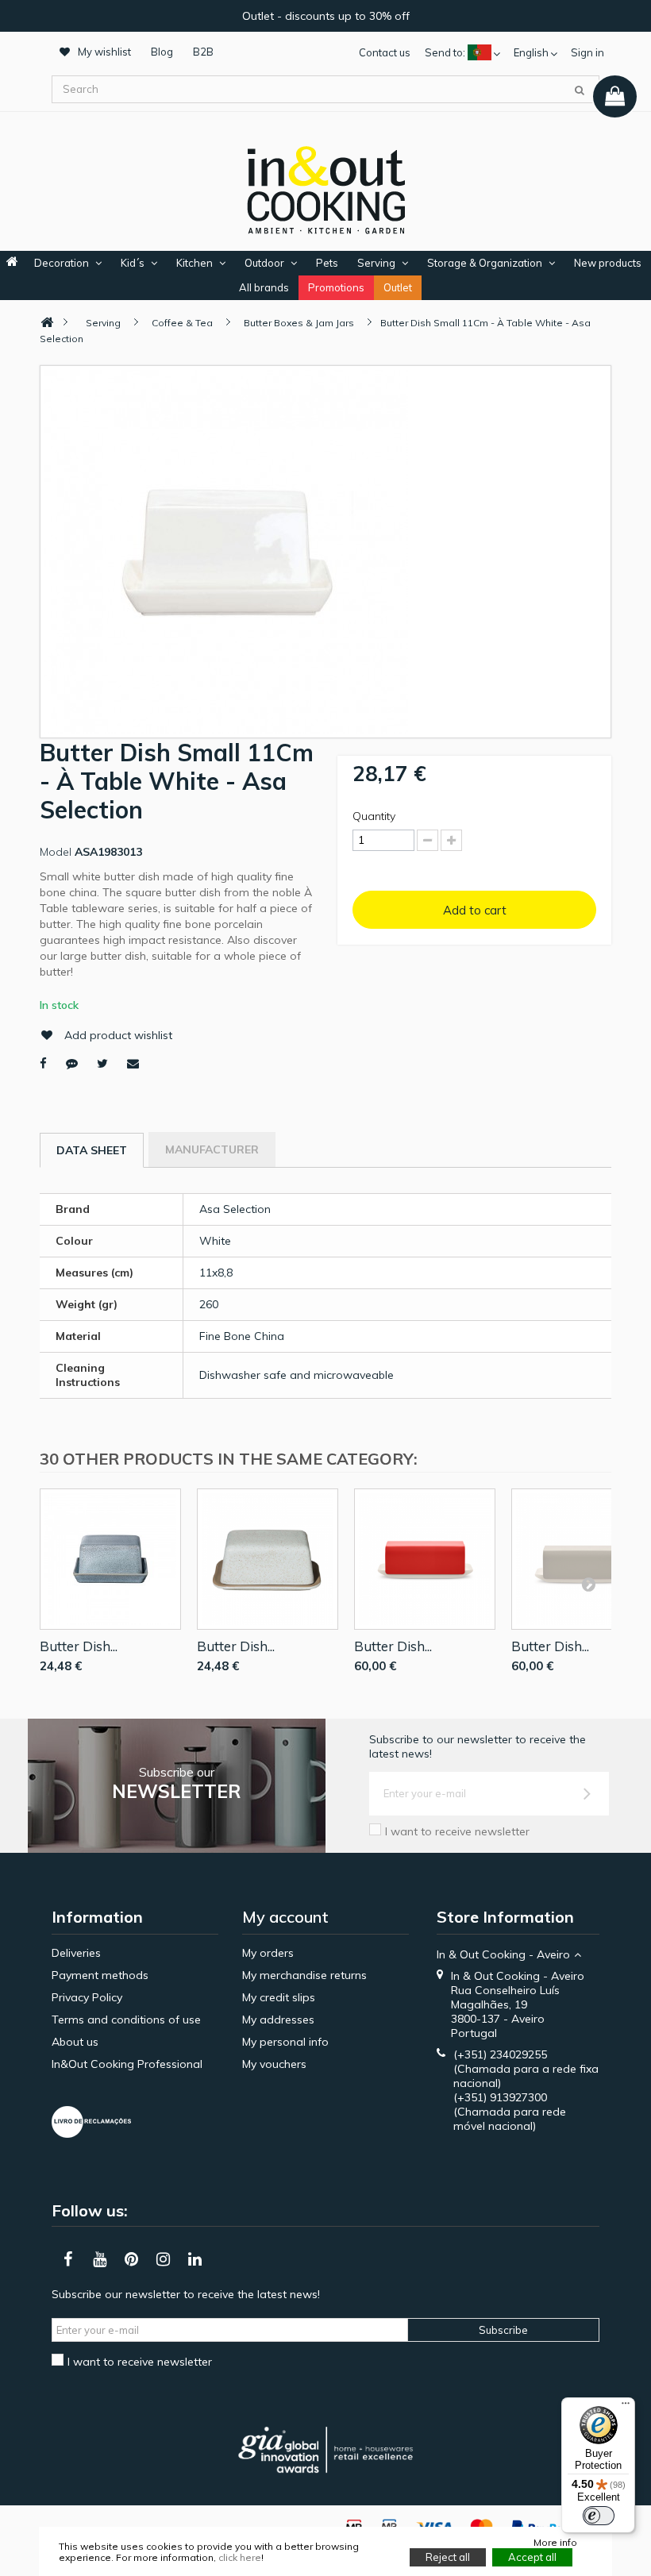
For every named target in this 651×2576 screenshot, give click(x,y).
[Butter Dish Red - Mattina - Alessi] (425, 1559)
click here (240, 2557)
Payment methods (100, 1975)
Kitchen (195, 263)
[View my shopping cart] (615, 96)
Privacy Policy (87, 1997)
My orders (268, 1953)
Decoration (62, 263)
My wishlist (104, 52)
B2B (203, 52)
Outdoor (264, 263)
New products (608, 263)
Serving (376, 263)
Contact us (385, 52)
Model (56, 852)
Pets (327, 263)
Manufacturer (212, 1149)
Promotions (336, 287)
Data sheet (92, 1150)
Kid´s (133, 263)
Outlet (398, 287)
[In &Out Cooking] (325, 188)
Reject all (448, 2557)
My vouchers (274, 2064)
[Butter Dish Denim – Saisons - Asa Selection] (110, 1559)
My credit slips (279, 1997)
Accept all (532, 2557)
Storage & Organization (485, 263)
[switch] (599, 2516)
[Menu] (626, 2407)
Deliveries (76, 1953)
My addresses (278, 2020)
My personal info (285, 2042)
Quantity (374, 816)
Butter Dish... (79, 1646)
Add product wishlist (118, 1035)
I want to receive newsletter (457, 1831)
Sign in (587, 52)
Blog (162, 52)
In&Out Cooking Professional (127, 2064)
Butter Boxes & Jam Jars (299, 323)
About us (75, 2042)
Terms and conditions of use (126, 2020)
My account (285, 1917)
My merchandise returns (304, 1975)
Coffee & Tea (182, 323)
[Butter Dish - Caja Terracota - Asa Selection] (268, 1559)
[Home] (47, 323)
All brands (264, 287)
